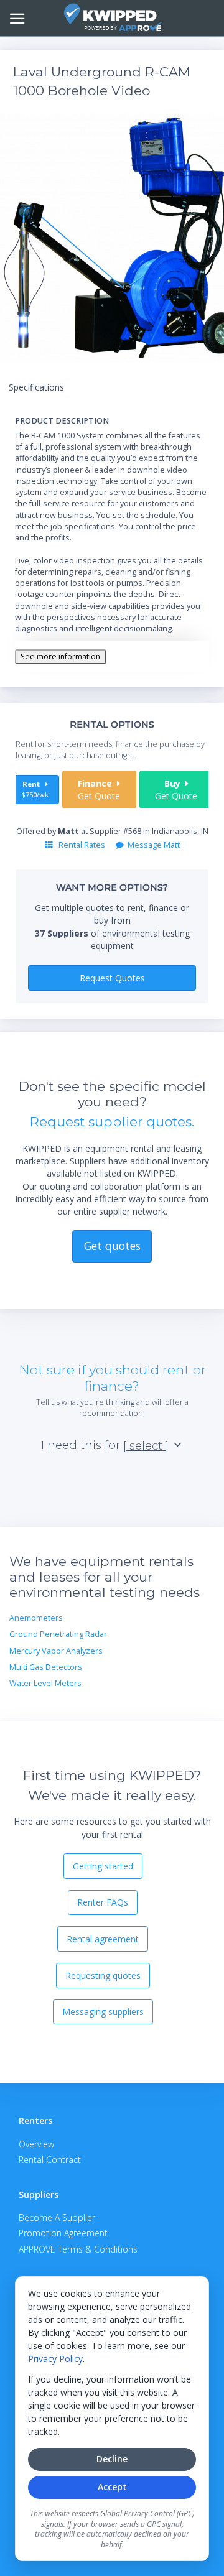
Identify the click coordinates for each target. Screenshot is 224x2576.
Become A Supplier (57, 2217)
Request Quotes (112, 978)
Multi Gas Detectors (46, 1667)
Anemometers (36, 1618)
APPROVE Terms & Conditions (78, 2249)
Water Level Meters (45, 1683)
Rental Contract (50, 2160)
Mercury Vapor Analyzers (56, 1651)
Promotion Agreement (63, 2233)
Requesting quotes (103, 1976)
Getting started (103, 1866)
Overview (36, 2144)
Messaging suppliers (103, 2012)
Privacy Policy (55, 2359)
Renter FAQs (103, 1902)
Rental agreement (103, 1939)
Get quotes (112, 1246)
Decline (112, 2459)
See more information (60, 656)
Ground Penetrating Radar (58, 1634)
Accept (112, 2487)
